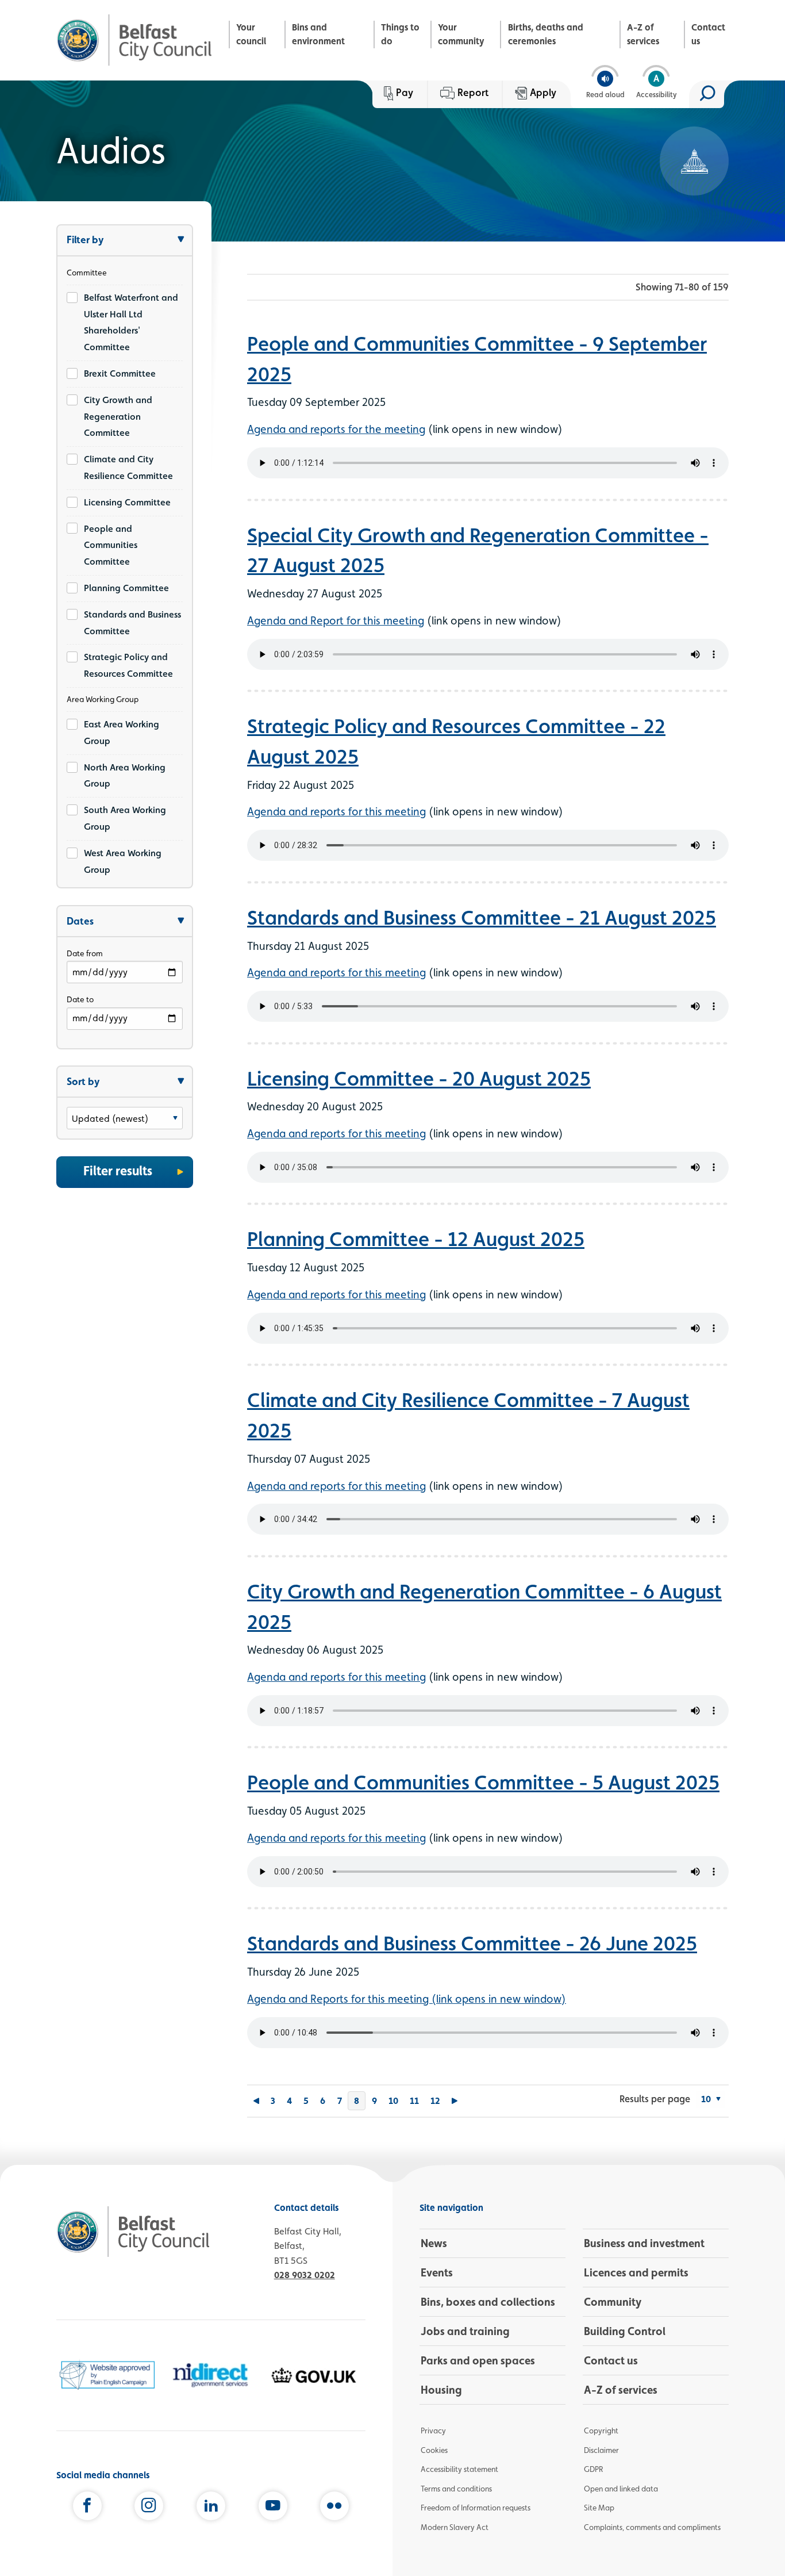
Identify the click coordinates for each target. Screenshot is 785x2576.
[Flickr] (334, 2508)
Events (437, 2272)
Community (613, 2302)
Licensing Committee (127, 502)
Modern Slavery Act (455, 2527)
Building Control (625, 2331)
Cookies (434, 2450)
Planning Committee (126, 588)
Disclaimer (601, 2450)
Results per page (655, 2099)
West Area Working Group (123, 861)
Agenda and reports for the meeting (336, 429)
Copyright (601, 2431)
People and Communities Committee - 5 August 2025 (483, 1782)
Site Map (599, 2508)
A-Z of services (643, 34)
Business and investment (644, 2243)
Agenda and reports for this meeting (336, 811)
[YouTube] (273, 2508)
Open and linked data (621, 2489)
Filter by (85, 239)
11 (414, 2101)
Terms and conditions (456, 2489)
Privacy (433, 2431)
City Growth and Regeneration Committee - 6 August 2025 (484, 1606)
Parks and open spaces (478, 2360)
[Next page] (455, 2101)
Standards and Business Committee (132, 623)
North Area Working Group (125, 776)
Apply (543, 92)
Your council (251, 34)
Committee (87, 273)
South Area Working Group (125, 818)
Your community (461, 34)
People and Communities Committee (111, 545)
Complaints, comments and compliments (652, 2527)
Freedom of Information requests (476, 2508)
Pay (405, 92)
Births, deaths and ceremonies (546, 34)
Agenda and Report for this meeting (336, 620)
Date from (85, 953)
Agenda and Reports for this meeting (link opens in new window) (407, 1999)
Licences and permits (636, 2272)
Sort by (83, 1081)
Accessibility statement (459, 2469)
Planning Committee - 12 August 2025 (416, 1239)
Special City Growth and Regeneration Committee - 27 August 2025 (478, 550)
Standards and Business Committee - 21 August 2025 (482, 917)
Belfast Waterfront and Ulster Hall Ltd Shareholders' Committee (131, 322)
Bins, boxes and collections (488, 2302)
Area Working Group (103, 699)
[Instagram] (149, 2508)
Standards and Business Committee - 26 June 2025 (472, 1943)
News (434, 2243)
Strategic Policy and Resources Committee (128, 665)
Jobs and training (465, 2331)
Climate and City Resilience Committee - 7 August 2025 (468, 1415)
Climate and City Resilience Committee (128, 467)
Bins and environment (318, 34)
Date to (80, 999)
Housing (441, 2390)
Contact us (708, 34)
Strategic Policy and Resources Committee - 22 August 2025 (456, 741)
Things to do (400, 34)
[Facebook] (87, 2508)
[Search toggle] (707, 94)
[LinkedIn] (211, 2508)
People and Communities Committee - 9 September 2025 (477, 359)
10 (393, 2101)
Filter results (118, 1171)
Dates (80, 921)
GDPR (593, 2469)
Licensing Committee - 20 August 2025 (419, 1078)
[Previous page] (256, 2101)
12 (435, 2101)
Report (473, 92)
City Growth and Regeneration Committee (118, 417)
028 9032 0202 (305, 2275)
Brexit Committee (120, 373)
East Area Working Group (122, 733)
